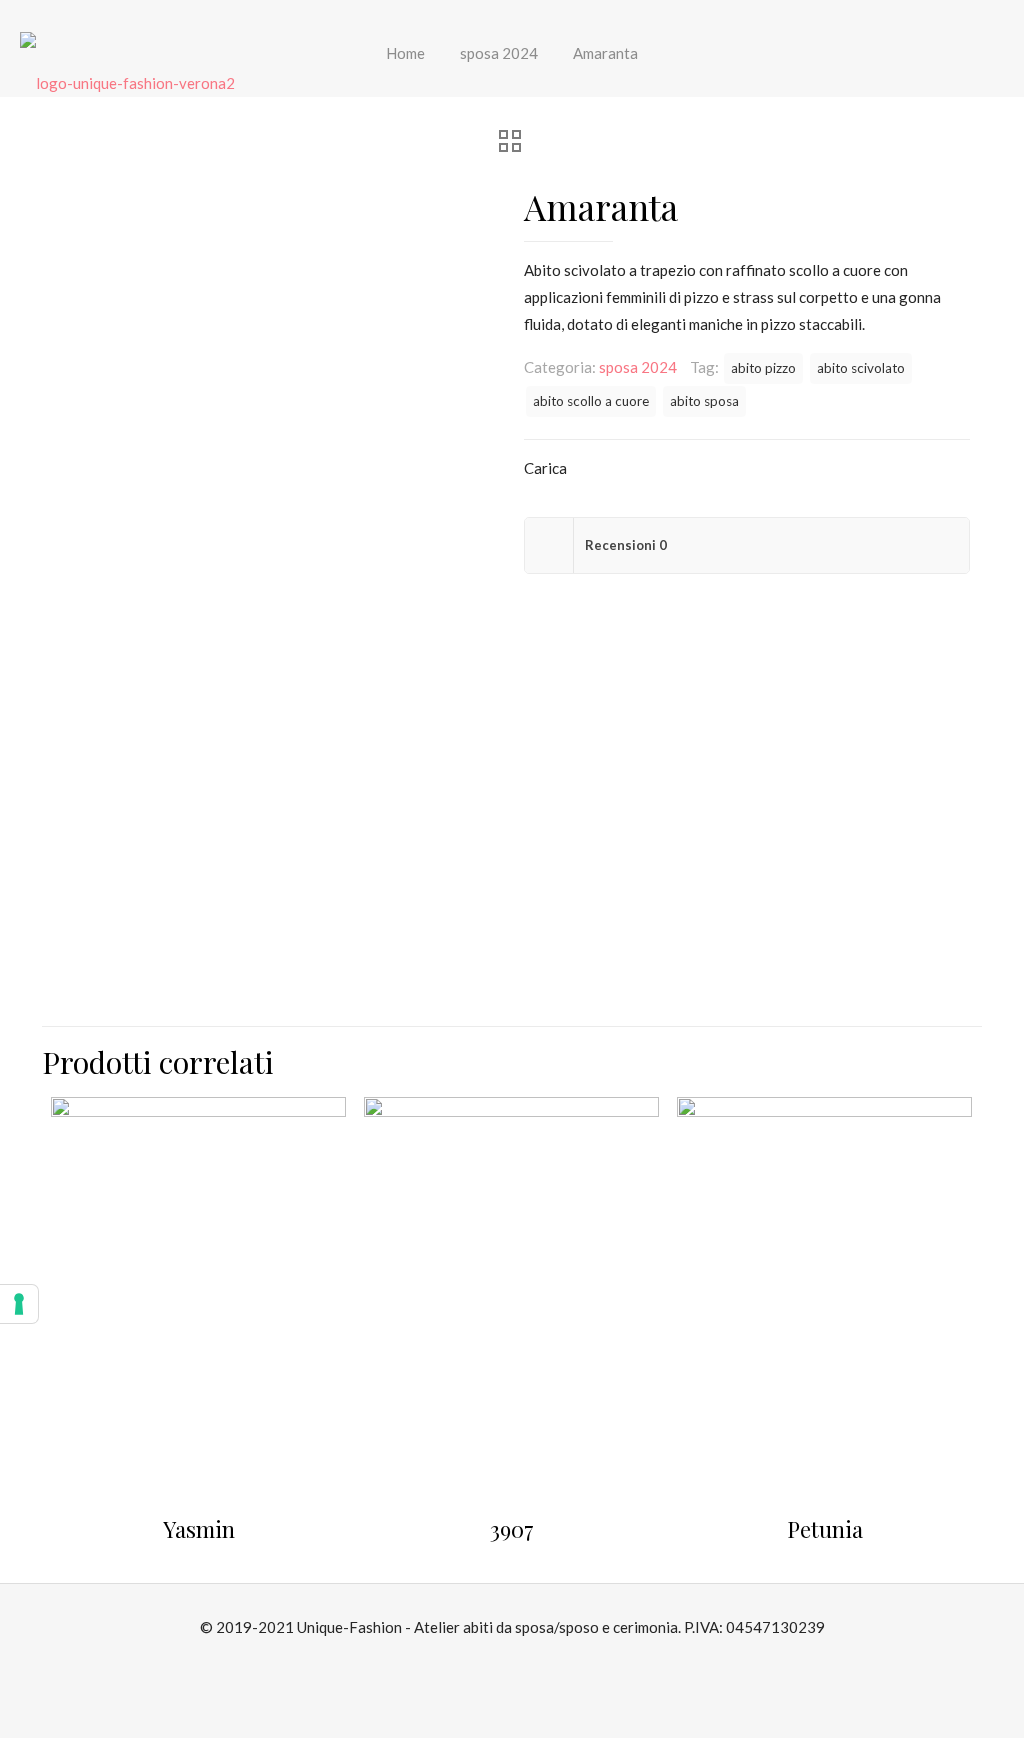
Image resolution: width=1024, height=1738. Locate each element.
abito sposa (704, 401)
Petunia (825, 1529)
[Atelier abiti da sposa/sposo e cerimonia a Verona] (127, 81)
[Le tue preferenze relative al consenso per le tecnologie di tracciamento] (19, 1304)
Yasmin (199, 1529)
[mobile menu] (992, 81)
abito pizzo (763, 368)
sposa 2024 (638, 367)
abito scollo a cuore (591, 401)
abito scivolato (861, 368)
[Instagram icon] (522, 1664)
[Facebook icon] (501, 1664)
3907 (512, 1529)
